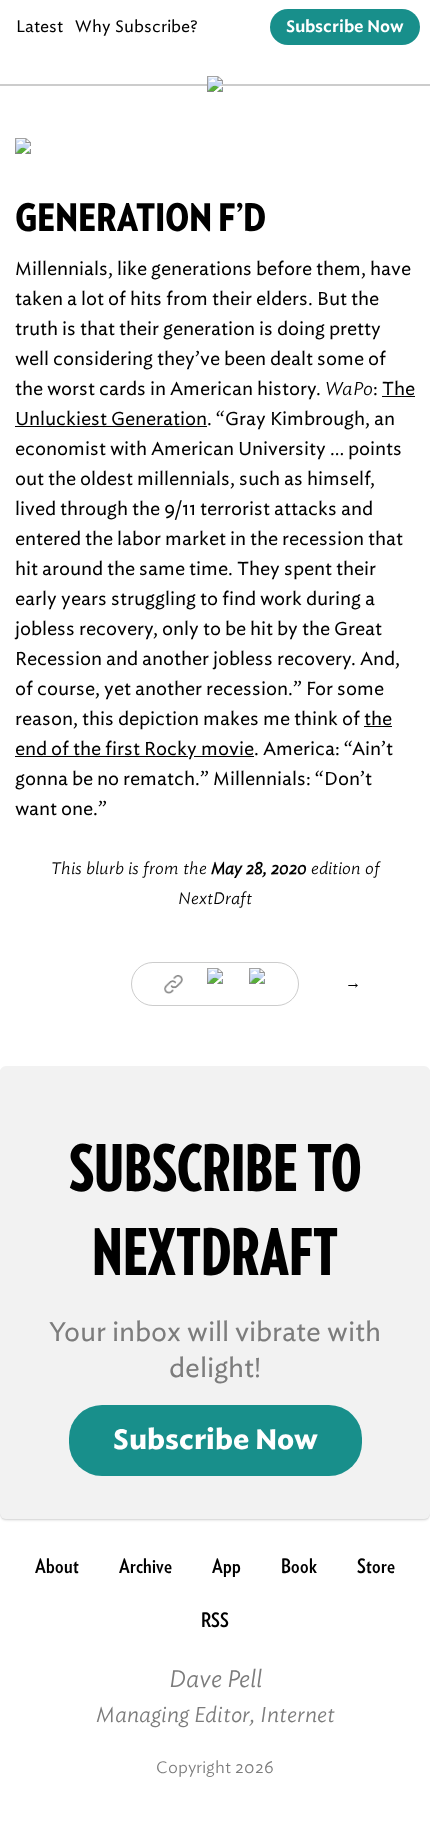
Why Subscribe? (136, 26)
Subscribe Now (345, 27)
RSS (215, 1620)
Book (299, 1566)
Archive (145, 1566)
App (226, 1566)
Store (376, 1566)
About (57, 1566)
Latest (39, 26)
